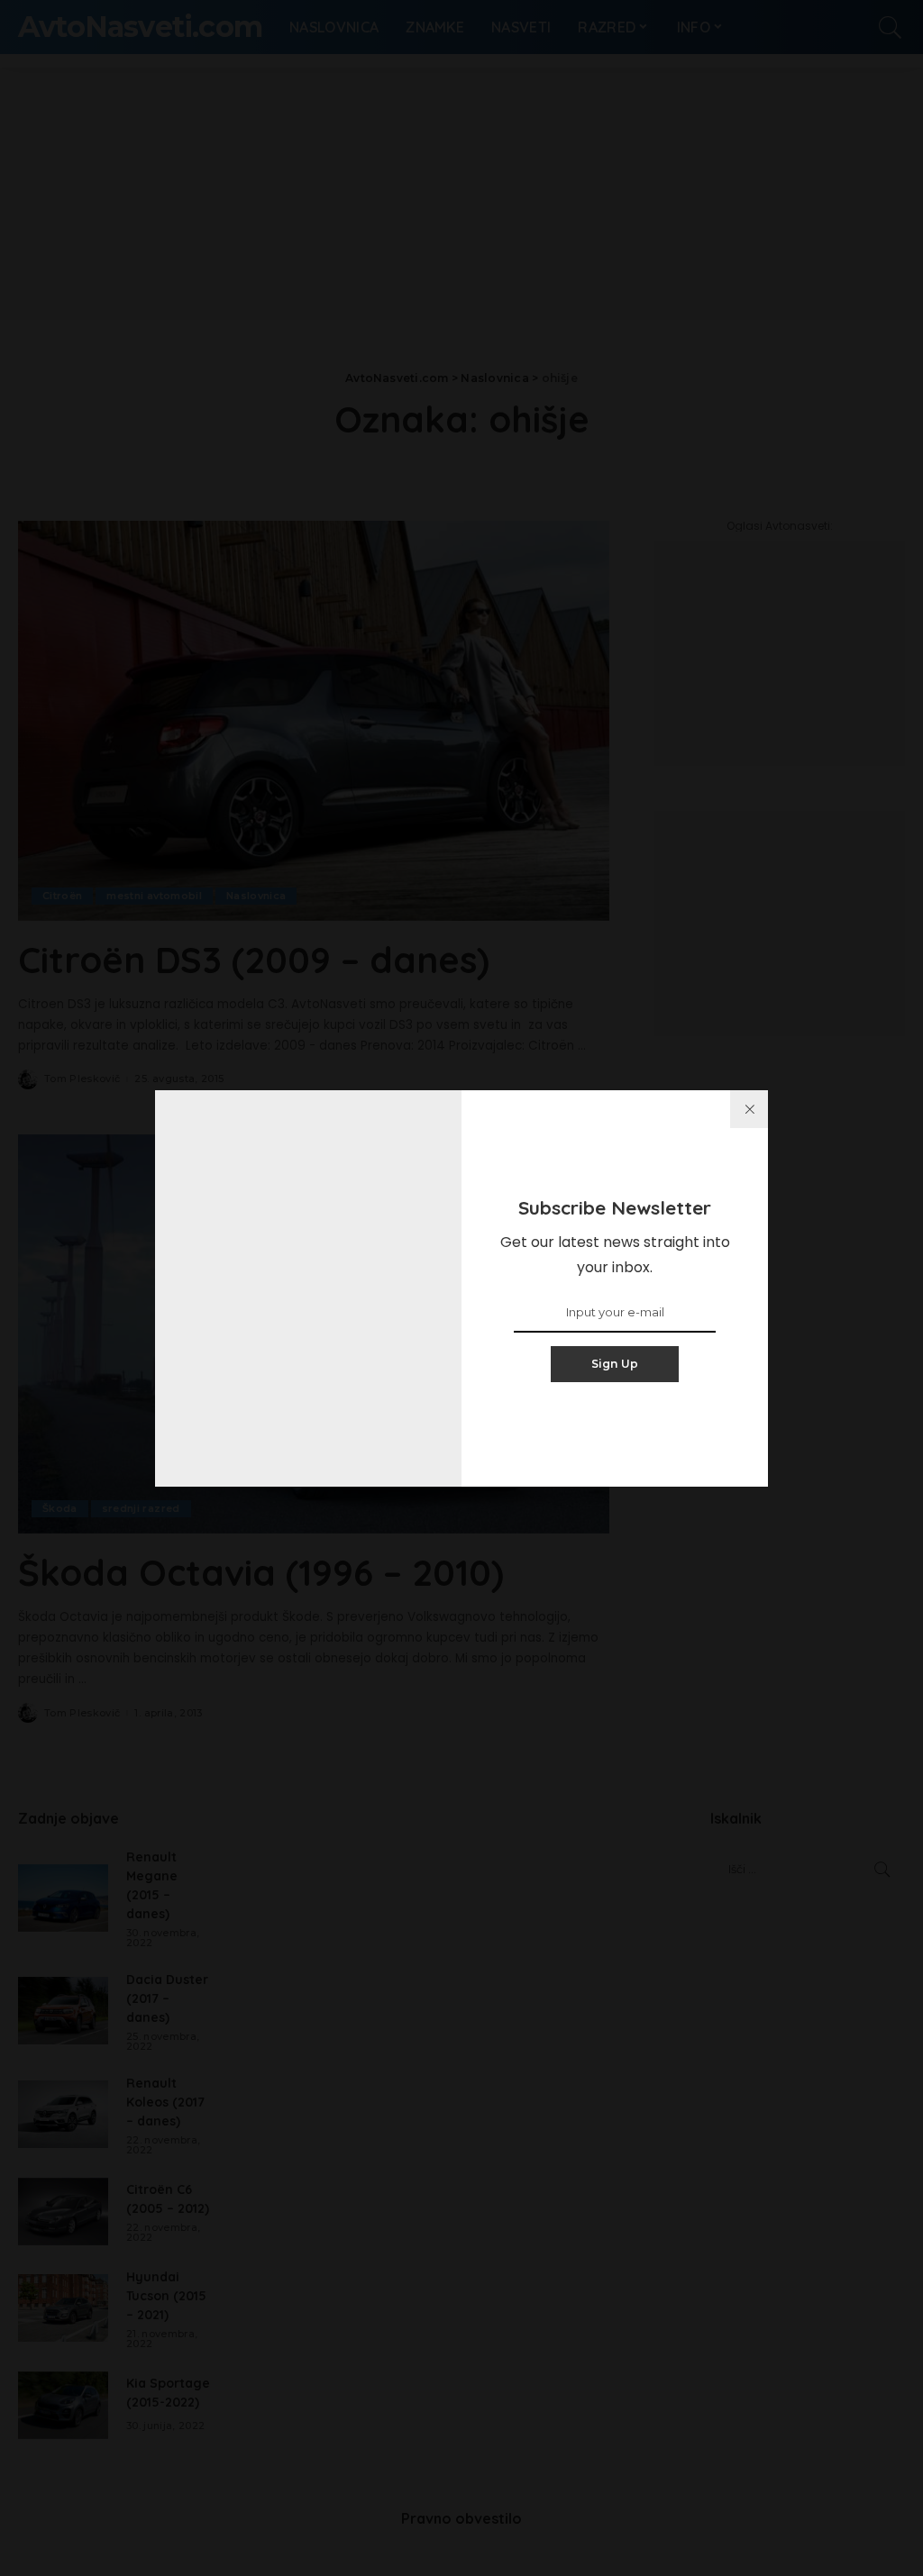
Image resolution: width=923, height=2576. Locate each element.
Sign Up (615, 1364)
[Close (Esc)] (749, 1109)
